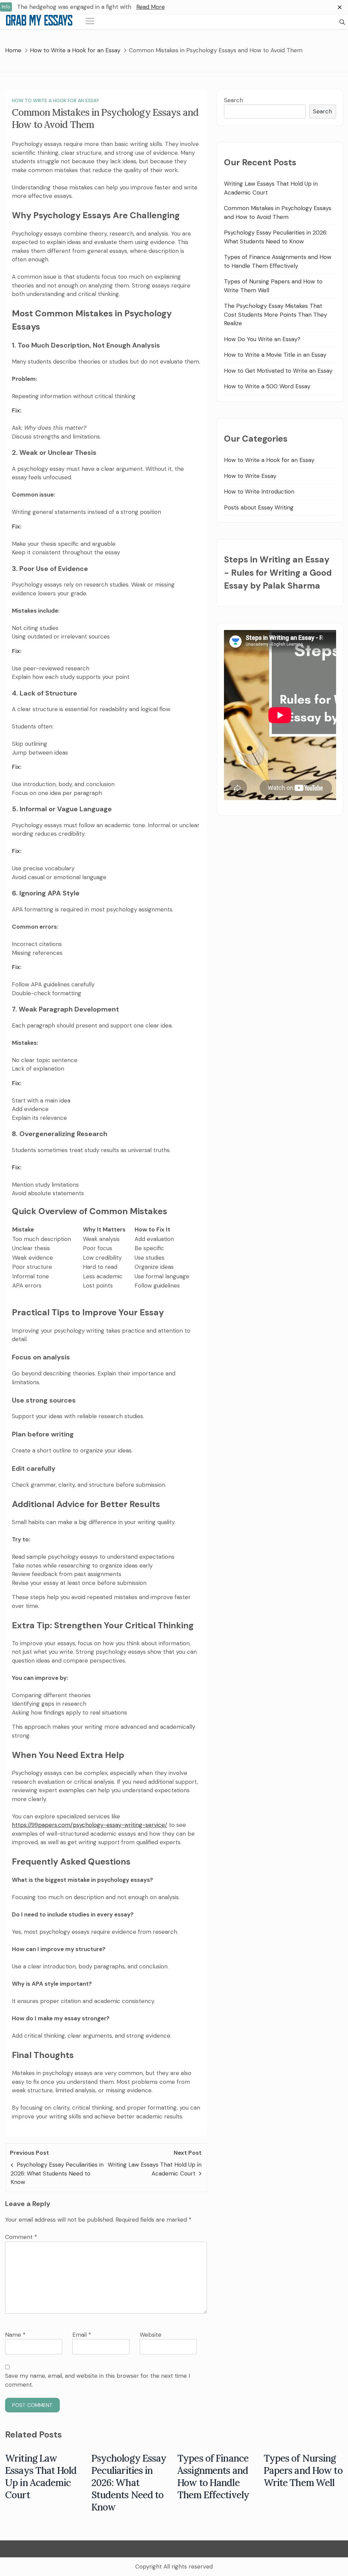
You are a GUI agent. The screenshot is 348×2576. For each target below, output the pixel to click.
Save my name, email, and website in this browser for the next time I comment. (98, 2380)
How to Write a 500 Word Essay (267, 386)
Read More (151, 7)
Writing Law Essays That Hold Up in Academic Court (41, 2477)
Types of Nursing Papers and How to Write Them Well (303, 2470)
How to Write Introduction (259, 492)
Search (233, 100)
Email (82, 2335)
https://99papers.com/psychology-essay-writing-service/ (90, 1825)
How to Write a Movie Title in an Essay (275, 355)
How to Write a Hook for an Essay (56, 100)
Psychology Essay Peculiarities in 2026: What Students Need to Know (57, 2173)
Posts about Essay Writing (259, 507)
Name (15, 2335)
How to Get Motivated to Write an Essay (278, 371)
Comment (21, 2237)
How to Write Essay (250, 476)
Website (151, 2335)
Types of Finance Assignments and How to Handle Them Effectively (213, 2477)
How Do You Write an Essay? (262, 339)
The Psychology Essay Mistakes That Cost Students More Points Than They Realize (275, 314)
